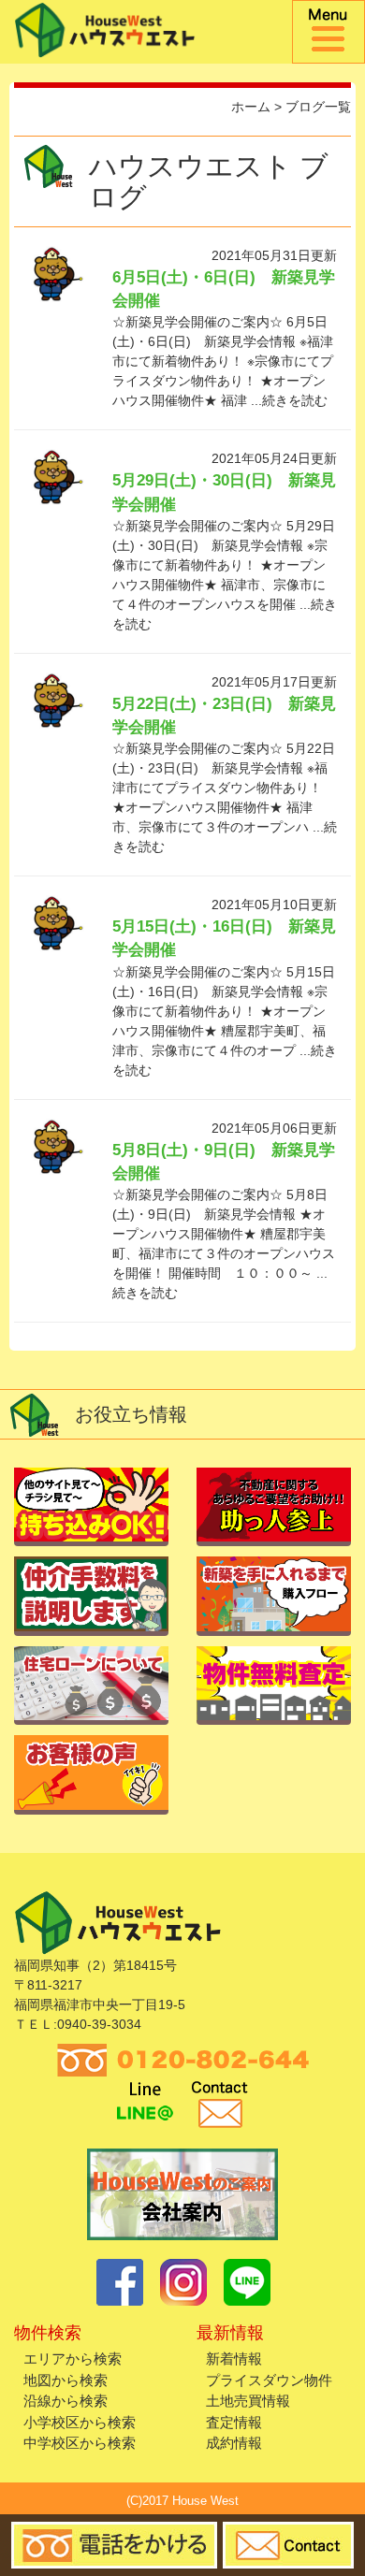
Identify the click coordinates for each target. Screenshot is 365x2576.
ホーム (251, 107)
